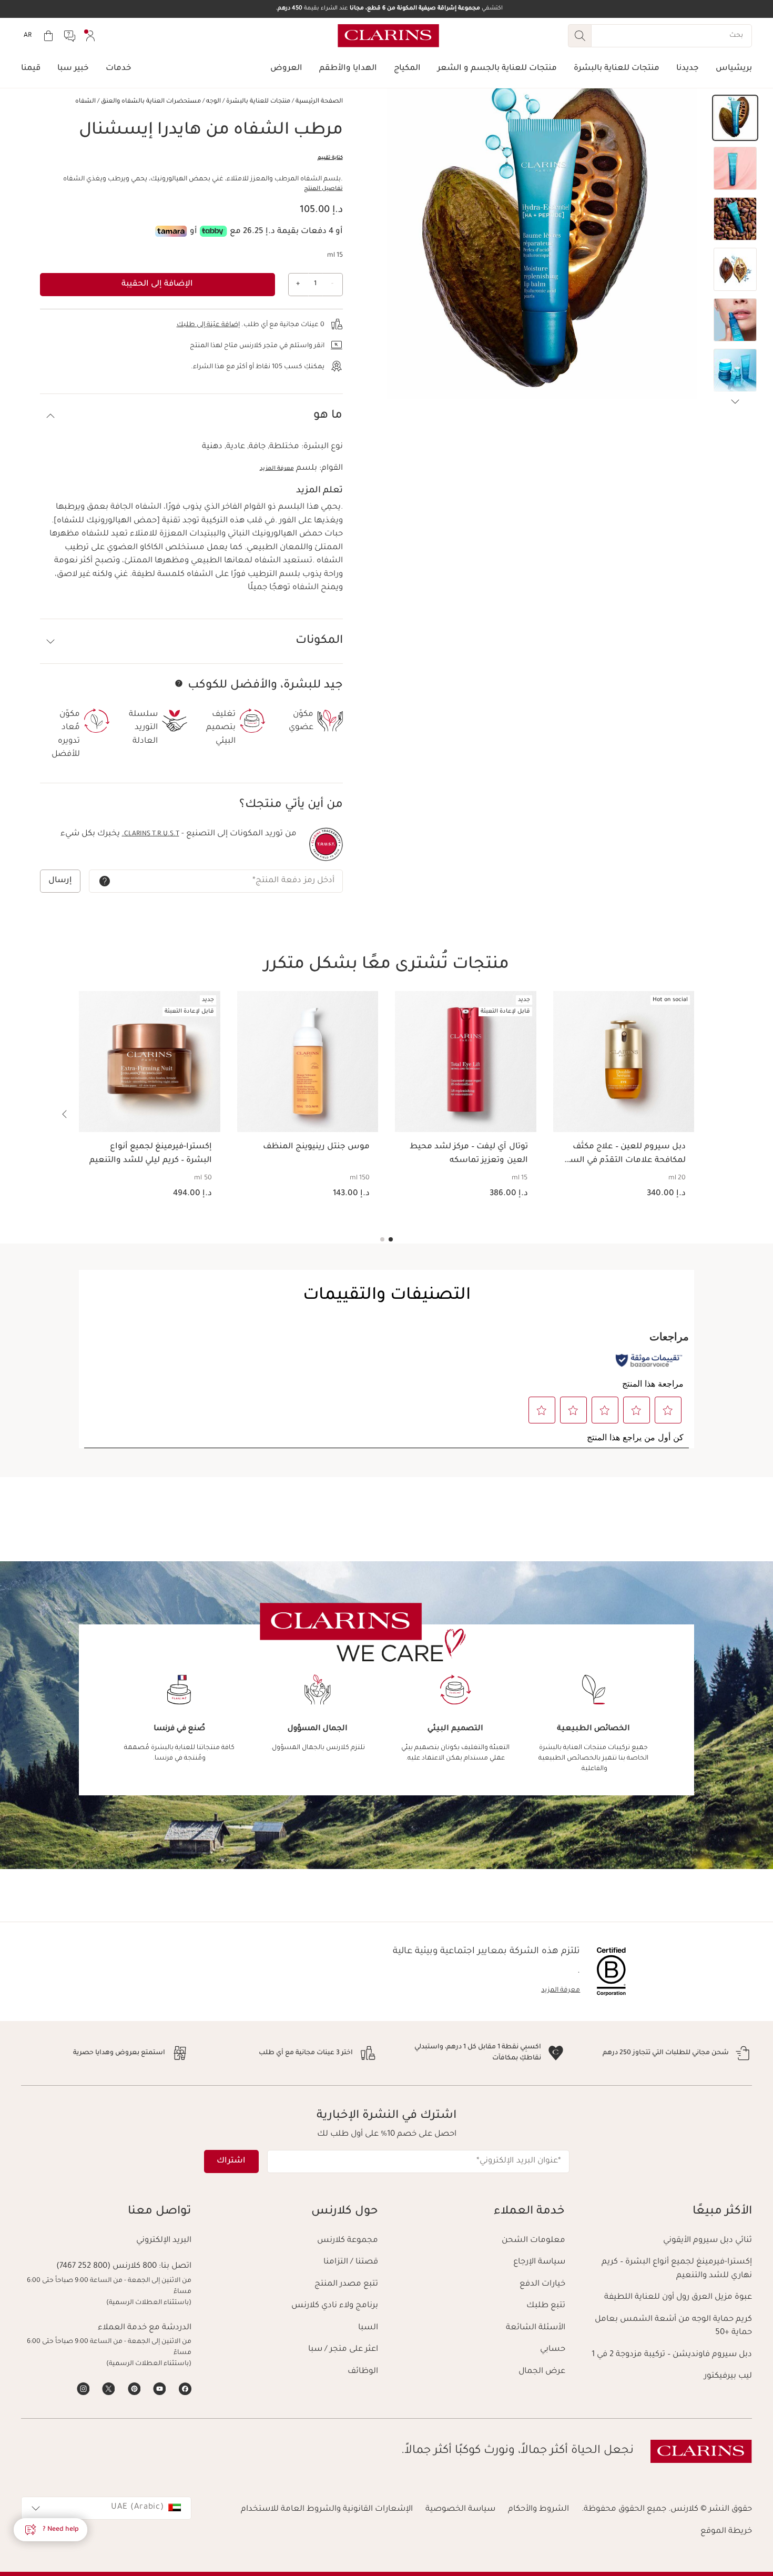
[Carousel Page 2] (382, 1239)
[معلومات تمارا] (171, 231)
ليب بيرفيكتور (728, 2376)
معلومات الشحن (533, 2241)
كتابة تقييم (330, 158)
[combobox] (106, 2508)
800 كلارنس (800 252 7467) (106, 2266)
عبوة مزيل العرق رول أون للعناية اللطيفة (678, 2297)
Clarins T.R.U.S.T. (151, 834)
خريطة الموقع (726, 2532)
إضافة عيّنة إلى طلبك (208, 325)
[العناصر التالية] (735, 402)
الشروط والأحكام (538, 2509)
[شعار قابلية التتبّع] (326, 844)
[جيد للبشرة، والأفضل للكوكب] (179, 683)
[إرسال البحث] (579, 36)
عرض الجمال (542, 2372)
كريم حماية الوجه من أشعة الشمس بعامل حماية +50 (673, 2326)
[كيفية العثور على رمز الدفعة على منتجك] (105, 881)
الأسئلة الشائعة (536, 2328)
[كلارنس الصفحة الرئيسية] (388, 36)
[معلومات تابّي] (213, 231)
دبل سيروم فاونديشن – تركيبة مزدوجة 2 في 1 (672, 2355)
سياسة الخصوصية (460, 2509)
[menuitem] (90, 36)
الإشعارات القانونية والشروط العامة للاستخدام (327, 2509)
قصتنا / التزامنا (351, 2262)
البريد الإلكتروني (164, 2241)
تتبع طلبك (546, 2306)
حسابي (553, 2350)
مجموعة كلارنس (348, 2241)
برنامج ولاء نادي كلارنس (335, 2306)
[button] (735, 118)
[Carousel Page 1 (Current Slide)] (391, 1239)
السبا (368, 2328)
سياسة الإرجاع (539, 2262)
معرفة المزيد (277, 469)
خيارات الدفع (542, 2284)
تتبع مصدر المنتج (346, 2284)
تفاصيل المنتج (323, 189)
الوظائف (363, 2372)
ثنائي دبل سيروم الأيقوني (708, 2241)
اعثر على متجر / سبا (343, 2350)
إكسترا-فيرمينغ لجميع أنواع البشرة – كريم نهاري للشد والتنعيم (677, 2269)
